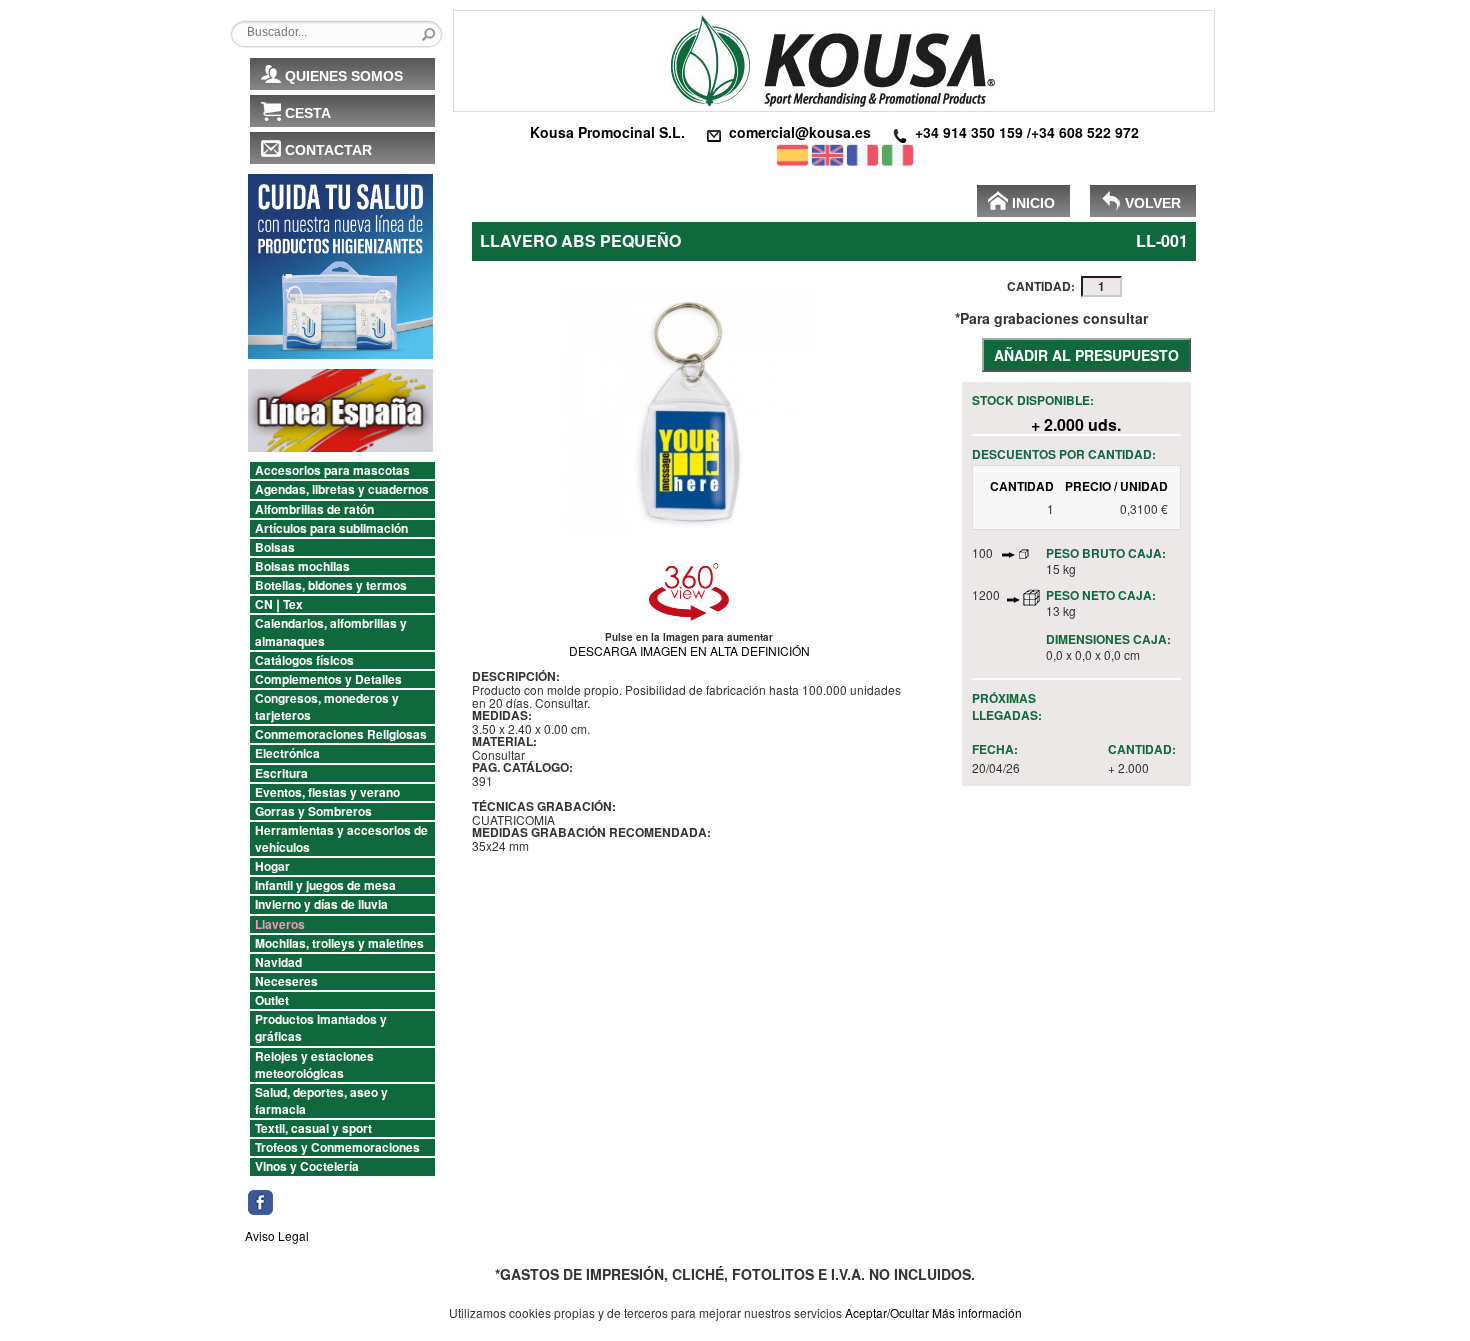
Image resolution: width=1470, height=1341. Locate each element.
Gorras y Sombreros (313, 811)
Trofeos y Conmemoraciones (337, 1147)
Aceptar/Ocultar (887, 1312)
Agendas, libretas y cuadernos (342, 489)
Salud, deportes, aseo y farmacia (321, 1101)
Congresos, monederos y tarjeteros (327, 707)
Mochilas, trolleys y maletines (339, 943)
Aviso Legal (277, 1235)
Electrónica (287, 753)
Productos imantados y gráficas (321, 1028)
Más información (977, 1312)
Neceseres (286, 981)
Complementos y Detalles (328, 679)
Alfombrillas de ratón (314, 509)
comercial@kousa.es (800, 132)
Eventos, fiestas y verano (327, 792)
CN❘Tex (279, 604)
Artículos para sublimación (331, 528)
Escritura (281, 773)
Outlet (272, 1000)
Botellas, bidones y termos (331, 585)
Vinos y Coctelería (307, 1166)
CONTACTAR (328, 150)
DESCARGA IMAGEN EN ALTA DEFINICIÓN (689, 650)
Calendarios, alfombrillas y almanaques (331, 632)
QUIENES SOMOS (344, 76)
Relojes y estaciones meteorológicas (314, 1065)
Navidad (278, 962)
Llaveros (280, 924)
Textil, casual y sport (313, 1128)
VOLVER (1153, 203)
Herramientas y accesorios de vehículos (341, 839)
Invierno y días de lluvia (321, 904)
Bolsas (275, 547)
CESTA (308, 113)
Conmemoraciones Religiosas (341, 734)
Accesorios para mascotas (332, 470)
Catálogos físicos (304, 660)
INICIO (1033, 203)
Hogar (272, 866)
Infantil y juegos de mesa (325, 885)
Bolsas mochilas (302, 566)
